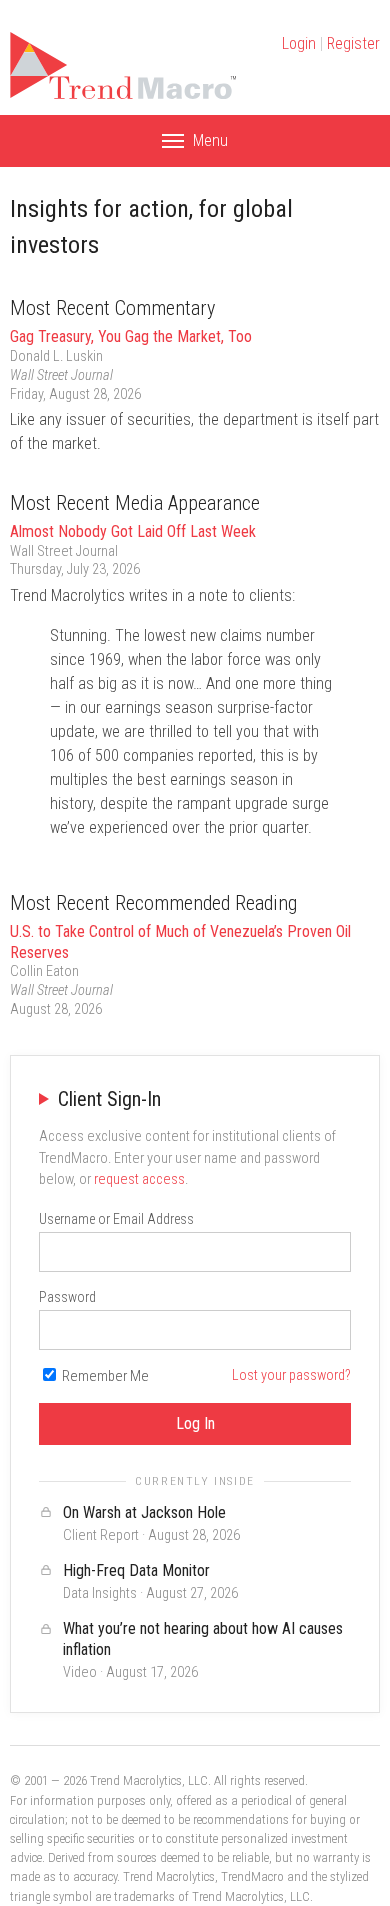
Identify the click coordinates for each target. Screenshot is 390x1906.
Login (299, 43)
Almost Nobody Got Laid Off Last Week (133, 531)
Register (353, 43)
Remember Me (104, 1376)
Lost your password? (291, 1375)
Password (67, 1297)
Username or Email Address (116, 1219)
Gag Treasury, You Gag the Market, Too (131, 336)
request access (139, 1179)
